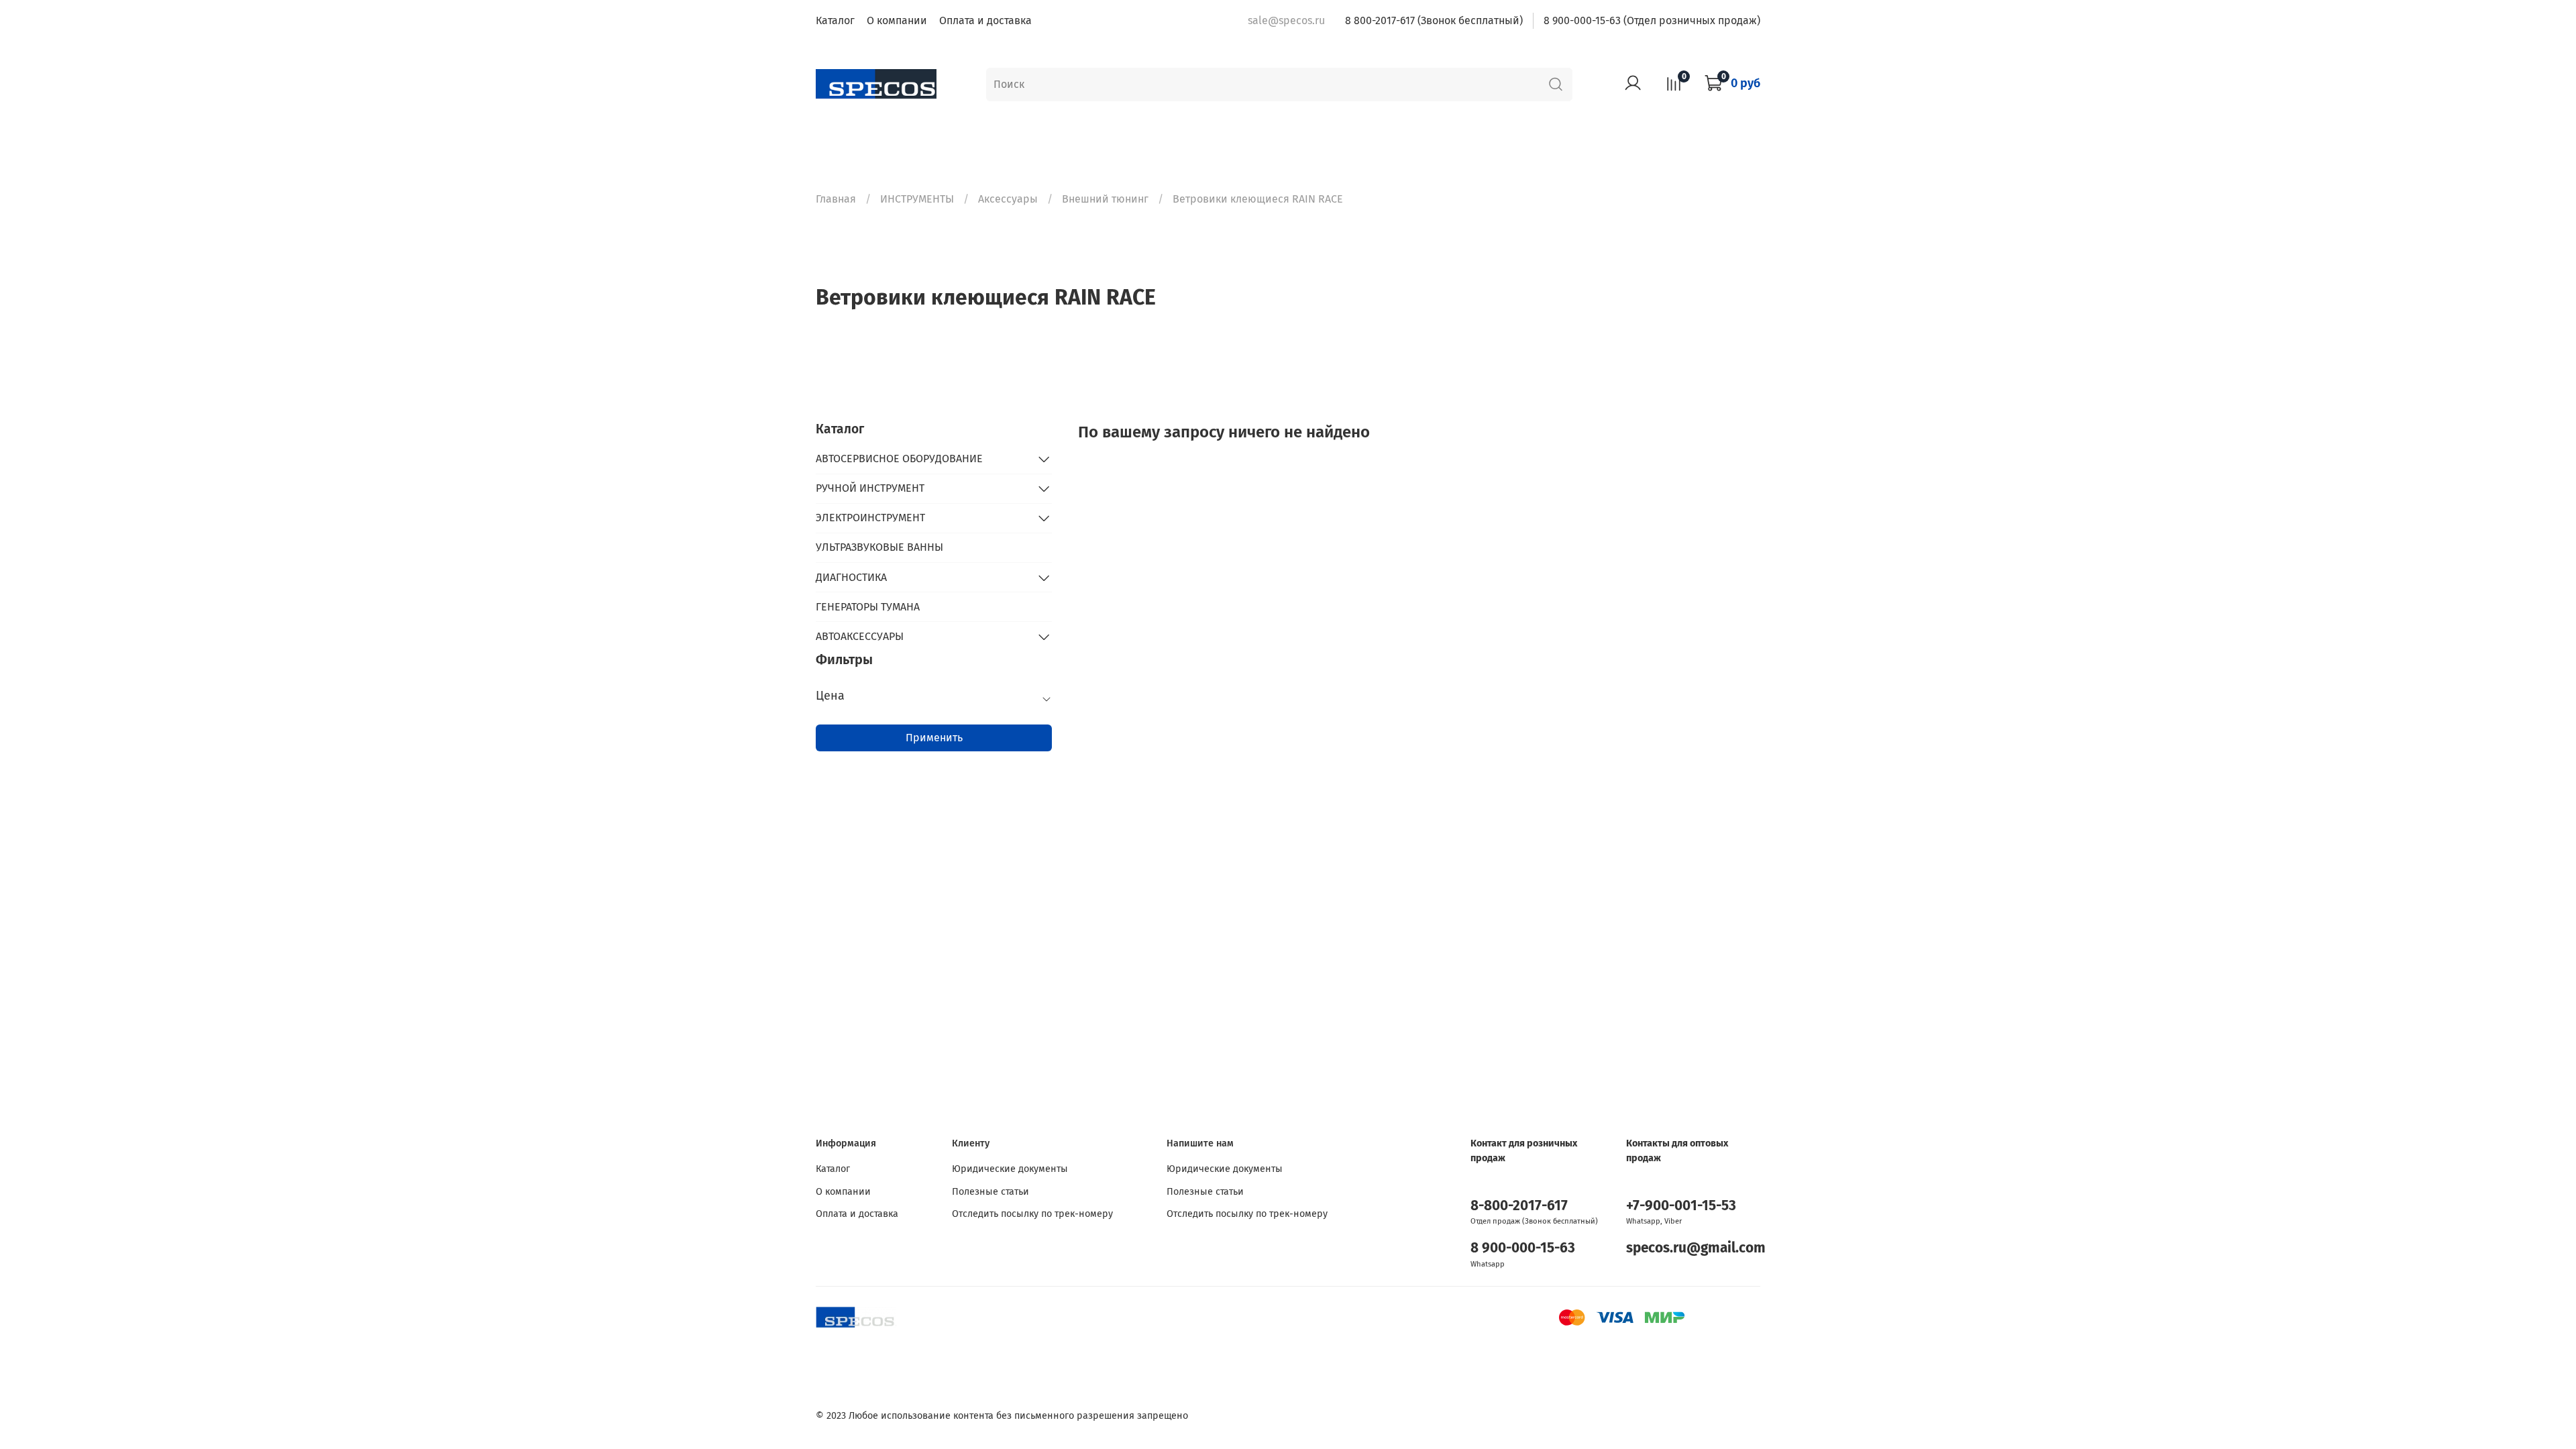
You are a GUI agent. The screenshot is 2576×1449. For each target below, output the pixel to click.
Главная (836, 199)
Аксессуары (1008, 199)
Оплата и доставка (985, 20)
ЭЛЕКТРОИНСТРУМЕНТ (870, 518)
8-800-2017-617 (1519, 1206)
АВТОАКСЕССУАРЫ (860, 636)
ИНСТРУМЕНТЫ (917, 199)
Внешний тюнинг (1105, 199)
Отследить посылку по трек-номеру (1032, 1214)
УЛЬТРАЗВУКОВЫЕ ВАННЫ (879, 547)
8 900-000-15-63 (1523, 1248)
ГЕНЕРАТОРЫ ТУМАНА (868, 607)
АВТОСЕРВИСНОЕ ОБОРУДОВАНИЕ (899, 459)
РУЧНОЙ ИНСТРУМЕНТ (870, 488)
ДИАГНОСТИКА (851, 577)
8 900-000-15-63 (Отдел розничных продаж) (1652, 20)
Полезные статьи (990, 1192)
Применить (934, 738)
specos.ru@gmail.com (1696, 1248)
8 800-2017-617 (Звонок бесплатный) (1434, 20)
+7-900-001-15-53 (1681, 1206)
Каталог (835, 20)
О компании (897, 20)
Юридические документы (1010, 1169)
